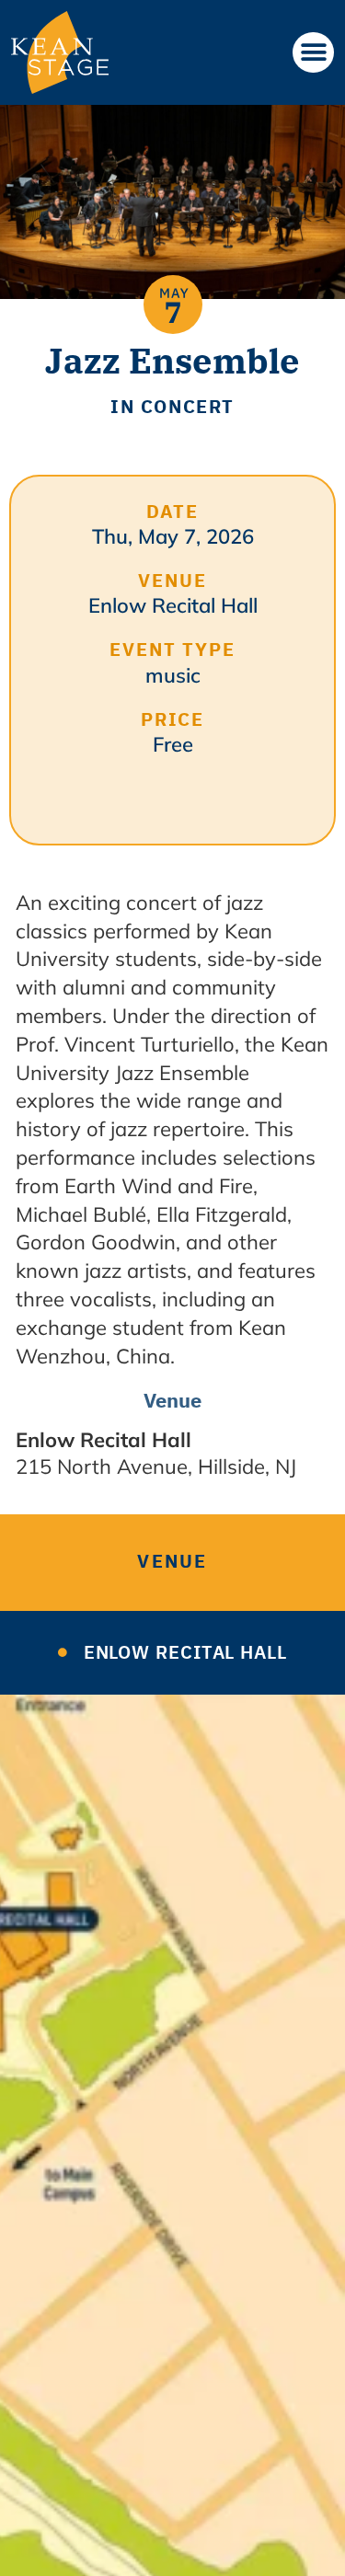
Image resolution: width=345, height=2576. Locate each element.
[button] (313, 52)
